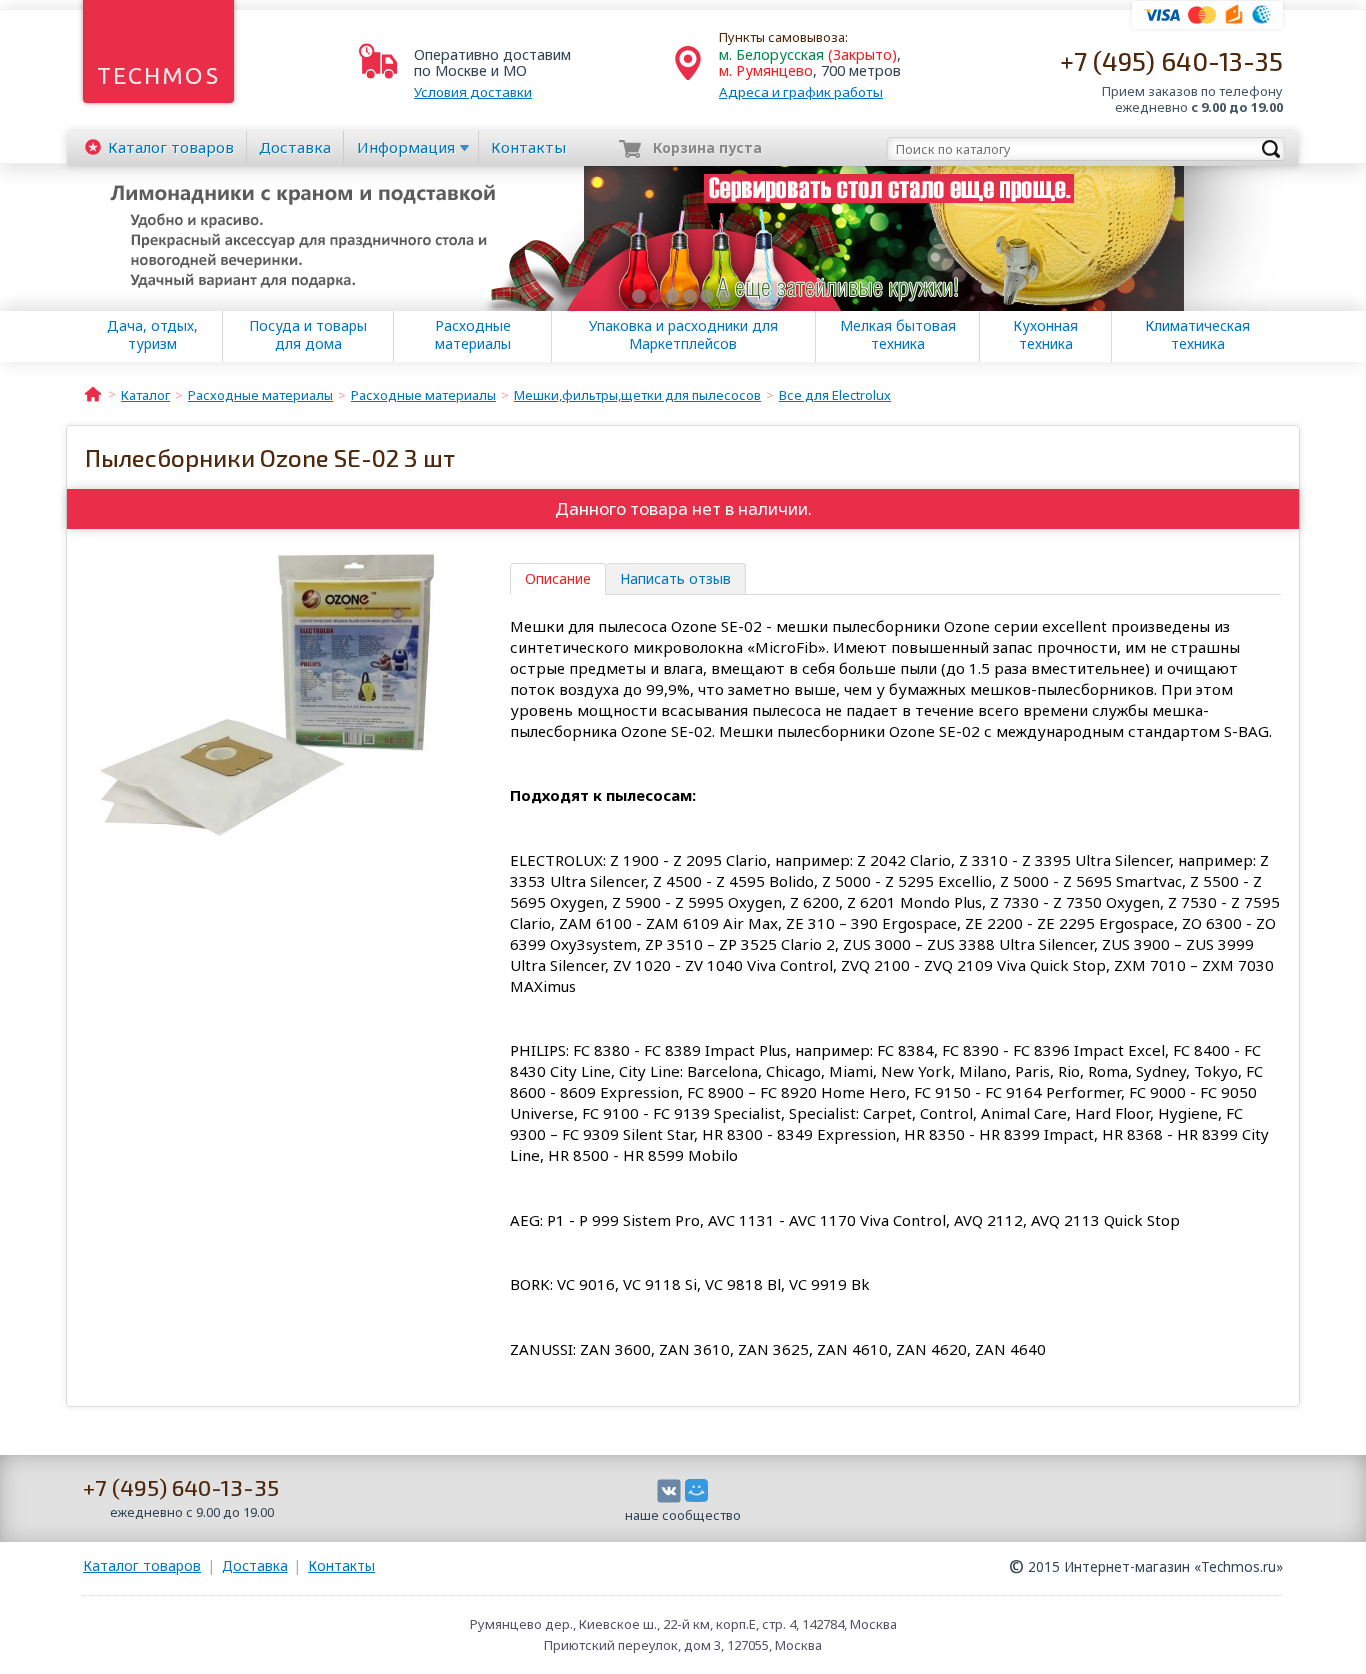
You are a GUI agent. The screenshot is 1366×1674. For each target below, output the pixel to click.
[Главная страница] (93, 393)
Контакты (528, 147)
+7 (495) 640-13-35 (1171, 60)
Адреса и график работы (801, 92)
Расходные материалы (473, 335)
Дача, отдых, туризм (152, 335)
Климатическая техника (1197, 335)
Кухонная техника (1045, 335)
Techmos (158, 75)
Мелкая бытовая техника (898, 335)
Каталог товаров (142, 1565)
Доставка (295, 147)
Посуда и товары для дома (308, 335)
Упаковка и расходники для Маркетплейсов (683, 335)
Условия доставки (473, 92)
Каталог (171, 147)
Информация (406, 147)
